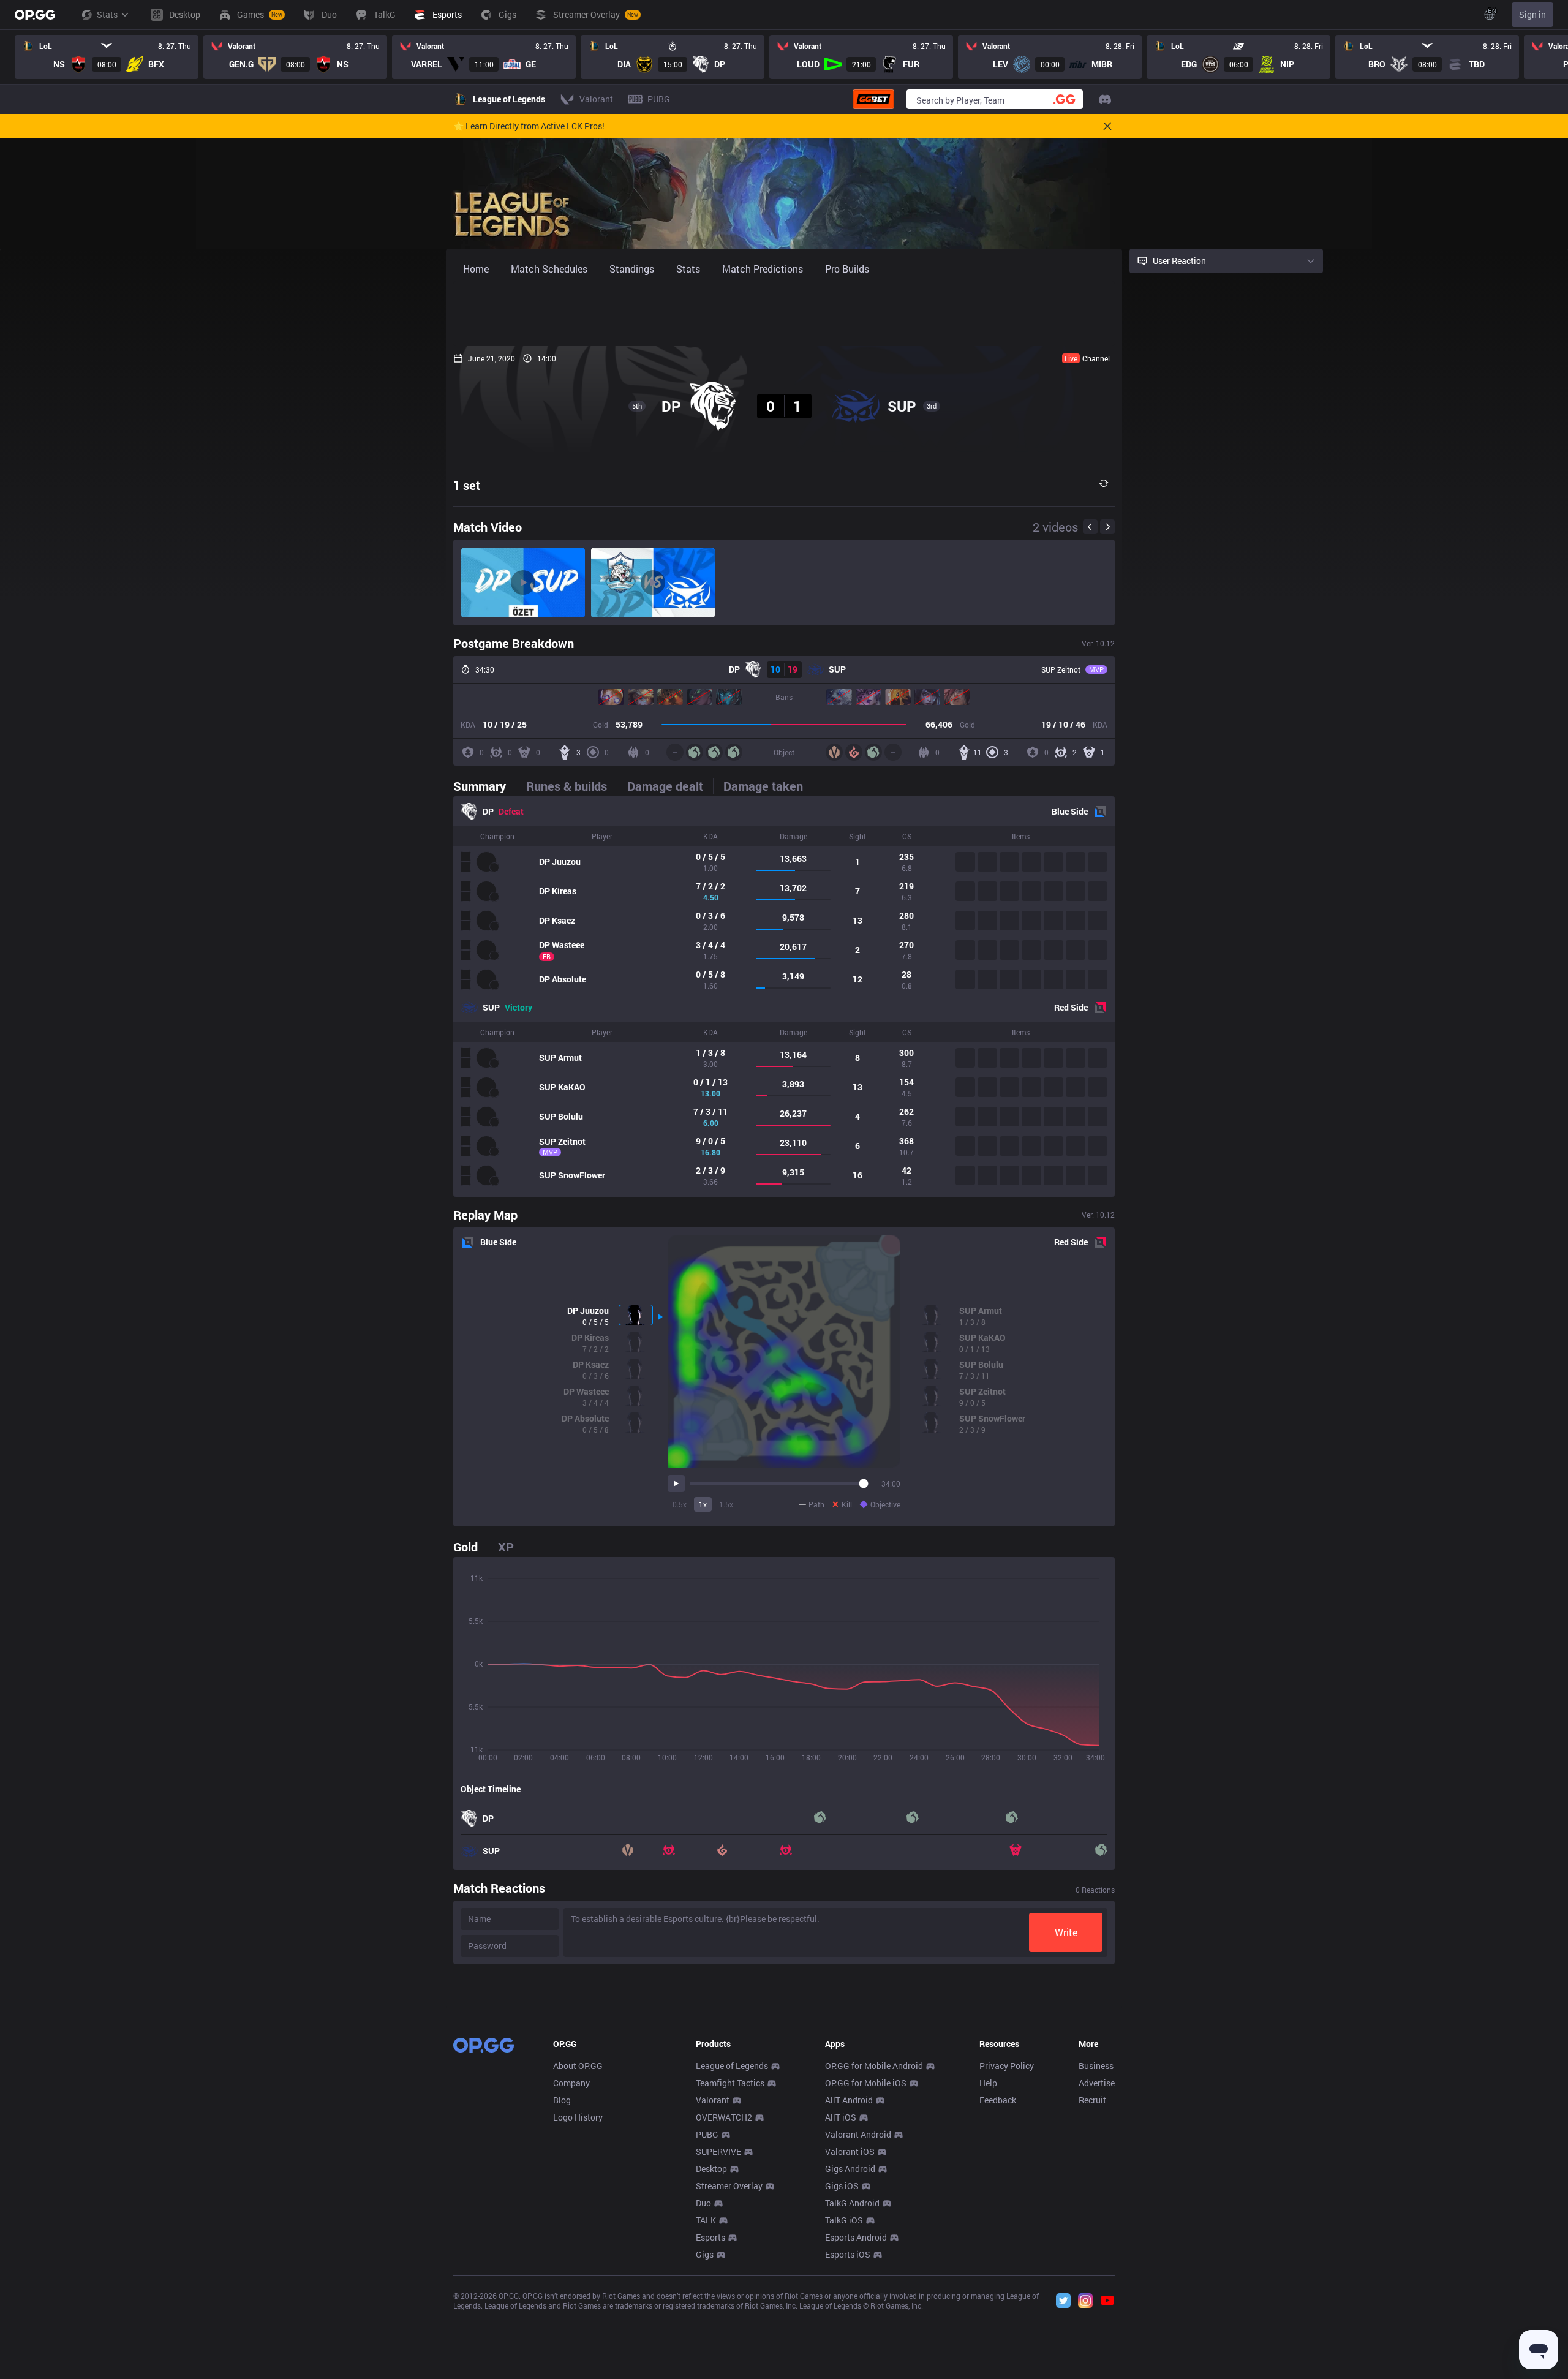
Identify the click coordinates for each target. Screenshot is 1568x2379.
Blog (562, 2100)
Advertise (1097, 2083)
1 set (467, 485)
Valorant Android (858, 2134)
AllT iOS (841, 2117)
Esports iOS (848, 2254)
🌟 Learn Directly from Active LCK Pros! (529, 126)
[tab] (484, 786)
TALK (706, 2220)
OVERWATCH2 (724, 2117)
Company (571, 2083)
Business (1096, 2066)
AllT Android (849, 2100)
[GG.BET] (873, 99)
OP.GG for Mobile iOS (866, 2083)
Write (1066, 1932)
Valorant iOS (850, 2151)
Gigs (705, 2254)
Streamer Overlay (729, 2186)
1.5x (726, 1504)
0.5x (680, 1504)
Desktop (711, 2169)
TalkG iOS (844, 2220)
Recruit (1092, 2100)
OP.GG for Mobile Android (874, 2066)
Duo (703, 2203)
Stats (107, 14)
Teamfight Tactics (730, 2083)
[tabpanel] (784, 997)
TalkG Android (852, 2203)
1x (703, 1504)
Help (988, 2083)
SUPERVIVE (718, 2151)
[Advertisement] (784, 314)
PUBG (707, 2134)
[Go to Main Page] (35, 15)
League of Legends (732, 2066)
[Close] (1107, 126)
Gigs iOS (842, 2186)
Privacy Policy (1007, 2066)
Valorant (713, 2100)
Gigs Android (850, 2169)
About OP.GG (578, 2066)
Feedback (998, 2100)
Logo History (578, 2117)
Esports (710, 2237)
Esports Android (856, 2237)
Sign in (1532, 14)
